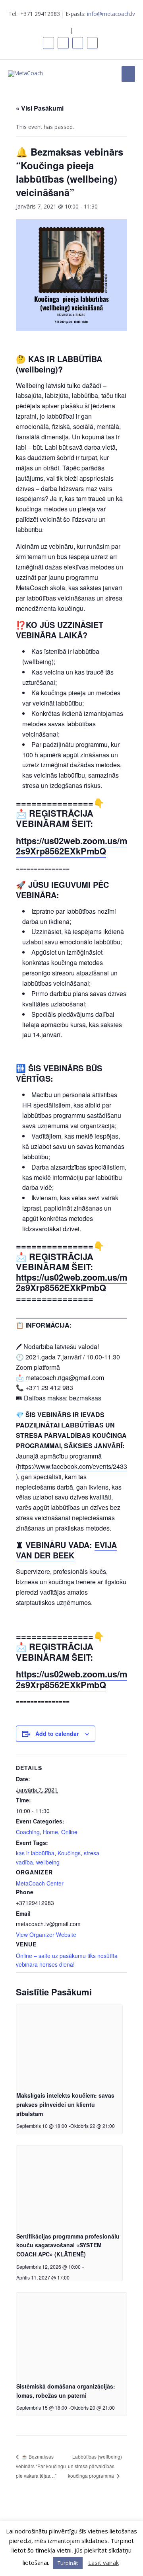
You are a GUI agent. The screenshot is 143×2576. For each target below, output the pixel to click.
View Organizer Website (46, 1934)
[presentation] (69, 2045)
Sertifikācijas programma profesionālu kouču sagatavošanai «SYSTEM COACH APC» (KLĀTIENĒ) (68, 2245)
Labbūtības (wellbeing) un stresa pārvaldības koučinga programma (95, 2466)
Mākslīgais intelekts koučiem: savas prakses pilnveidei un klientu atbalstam (65, 2104)
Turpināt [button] (68, 2563)
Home (50, 1832)
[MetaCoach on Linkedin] (63, 43)
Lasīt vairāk (103, 2562)
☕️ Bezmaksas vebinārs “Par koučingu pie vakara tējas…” (41, 2466)
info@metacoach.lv (111, 14)
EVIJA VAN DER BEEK (66, 1550)
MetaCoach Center (40, 1883)
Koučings (69, 1853)
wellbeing (48, 1862)
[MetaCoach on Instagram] (78, 43)
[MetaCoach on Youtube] (92, 43)
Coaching (28, 1832)
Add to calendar (57, 1734)
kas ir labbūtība (35, 1853)
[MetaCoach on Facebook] (48, 43)
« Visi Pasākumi (40, 108)
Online (69, 1832)
